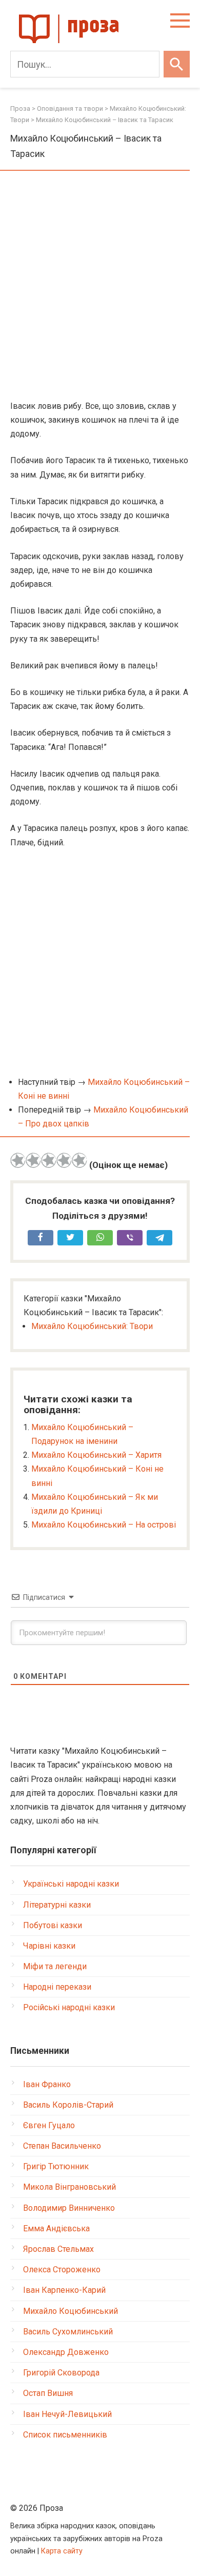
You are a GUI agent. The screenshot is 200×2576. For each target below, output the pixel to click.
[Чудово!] (79, 1160)
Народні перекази (57, 1987)
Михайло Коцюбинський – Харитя (96, 1455)
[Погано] (33, 1160)
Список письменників (65, 2435)
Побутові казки (53, 1925)
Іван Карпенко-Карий (64, 2290)
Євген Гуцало (49, 2125)
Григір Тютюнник (56, 2166)
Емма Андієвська (56, 2228)
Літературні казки (57, 1905)
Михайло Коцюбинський (71, 2311)
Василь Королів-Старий (68, 2105)
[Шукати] (177, 64)
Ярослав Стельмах (58, 2249)
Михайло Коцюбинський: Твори (92, 1326)
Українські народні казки (71, 1884)
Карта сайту (62, 2551)
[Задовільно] (49, 1160)
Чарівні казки (49, 1946)
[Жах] (18, 1160)
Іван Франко (47, 2084)
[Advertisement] (100, 286)
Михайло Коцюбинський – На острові (104, 1525)
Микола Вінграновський (69, 2187)
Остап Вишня (48, 2393)
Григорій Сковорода (61, 2373)
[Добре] (64, 1160)
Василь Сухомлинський (68, 2332)
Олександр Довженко (66, 2352)
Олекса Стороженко (62, 2270)
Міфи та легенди (55, 1966)
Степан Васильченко (62, 2146)
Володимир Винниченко (69, 2208)
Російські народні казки (69, 2007)
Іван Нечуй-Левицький (67, 2414)
